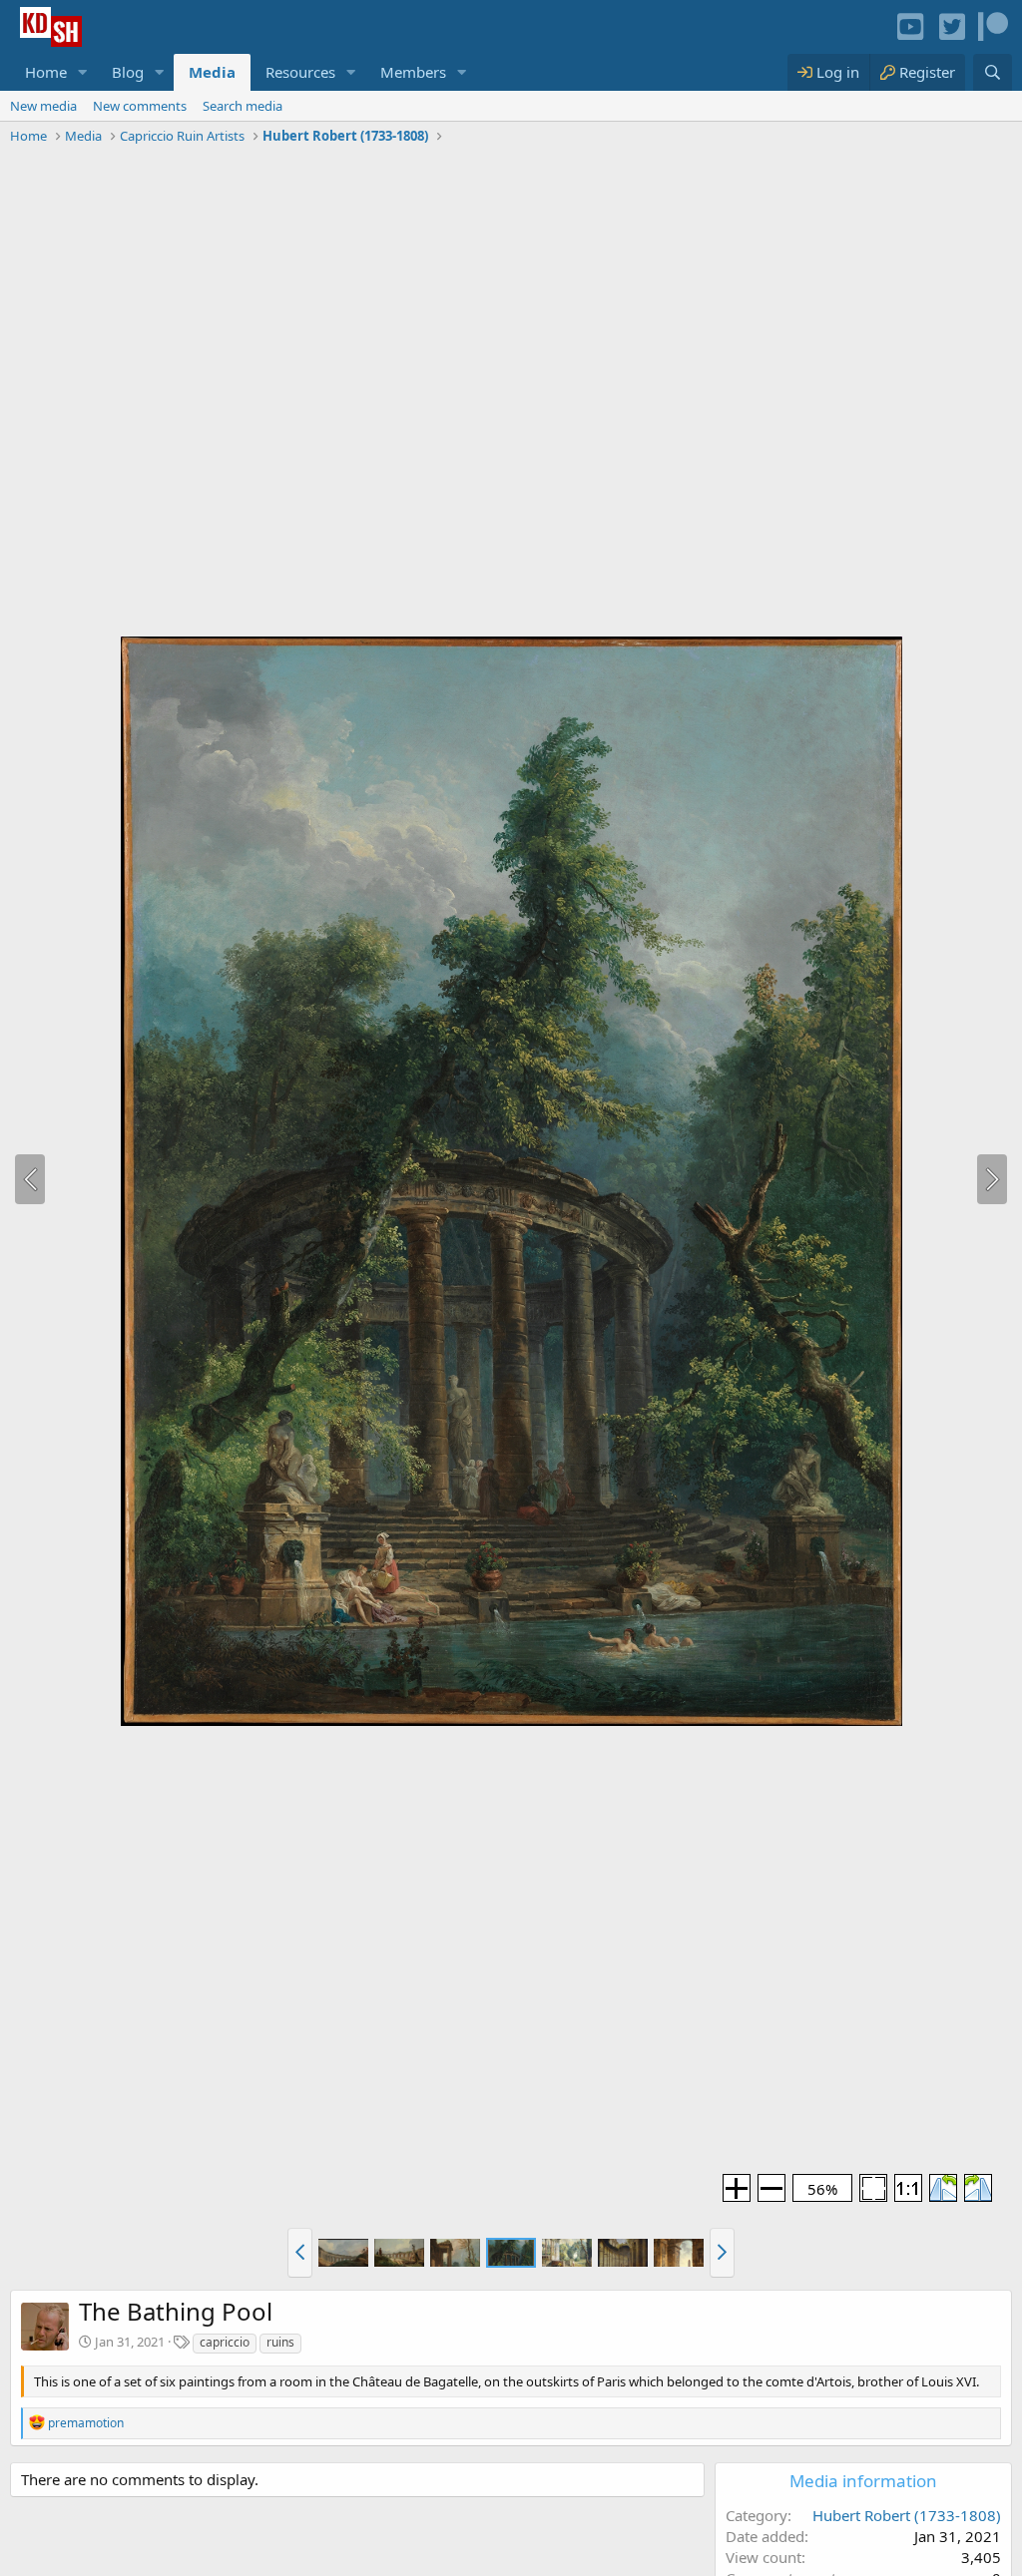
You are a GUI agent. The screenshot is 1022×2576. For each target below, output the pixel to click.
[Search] (993, 72)
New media (43, 106)
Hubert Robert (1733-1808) (907, 2515)
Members (413, 72)
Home (46, 72)
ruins (280, 2342)
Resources (300, 72)
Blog (128, 72)
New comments (140, 106)
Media (212, 72)
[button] (83, 72)
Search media (243, 106)
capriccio (225, 2342)
